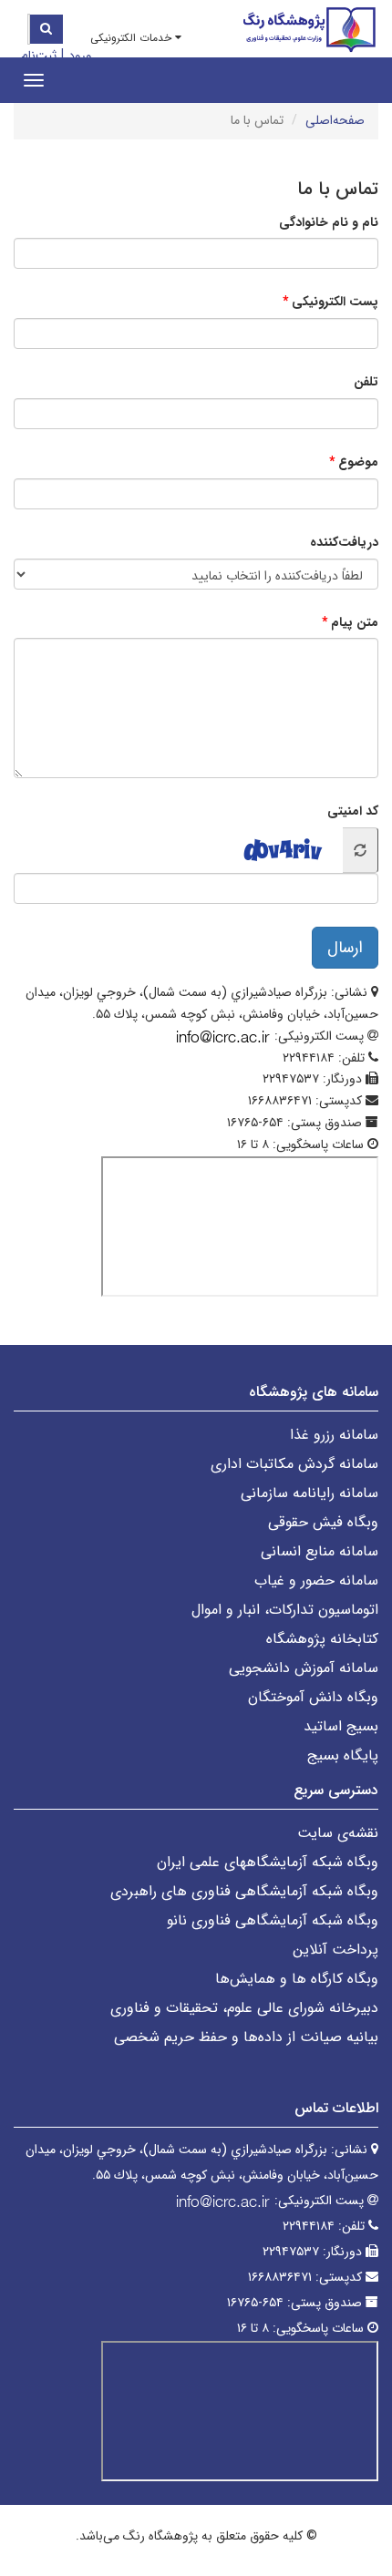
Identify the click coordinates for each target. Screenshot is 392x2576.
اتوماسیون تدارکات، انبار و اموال (285, 1610)
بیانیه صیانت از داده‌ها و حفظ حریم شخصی (246, 2037)
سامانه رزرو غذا (334, 1435)
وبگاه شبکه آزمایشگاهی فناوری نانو (273, 1920)
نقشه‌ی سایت (338, 1833)
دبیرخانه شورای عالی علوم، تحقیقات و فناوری (244, 2008)
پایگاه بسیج (343, 1755)
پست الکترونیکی (335, 302)
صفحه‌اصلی (335, 120)
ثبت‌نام (39, 56)
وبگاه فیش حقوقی (323, 1522)
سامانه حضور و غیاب (316, 1580)
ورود (80, 56)
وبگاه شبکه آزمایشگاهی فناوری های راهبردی (244, 1891)
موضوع (358, 462)
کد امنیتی (353, 811)
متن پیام (355, 622)
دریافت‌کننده (344, 542)
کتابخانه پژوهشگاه (322, 1639)
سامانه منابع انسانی (320, 1551)
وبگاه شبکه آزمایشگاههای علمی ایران (268, 1862)
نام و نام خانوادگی (329, 222)
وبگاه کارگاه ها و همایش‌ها (297, 1979)
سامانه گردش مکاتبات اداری (294, 1464)
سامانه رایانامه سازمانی (309, 1493)
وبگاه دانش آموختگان (313, 1697)
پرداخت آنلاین (335, 1950)
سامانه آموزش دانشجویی (304, 1668)
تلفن (366, 382)
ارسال (345, 948)
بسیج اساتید (341, 1726)
